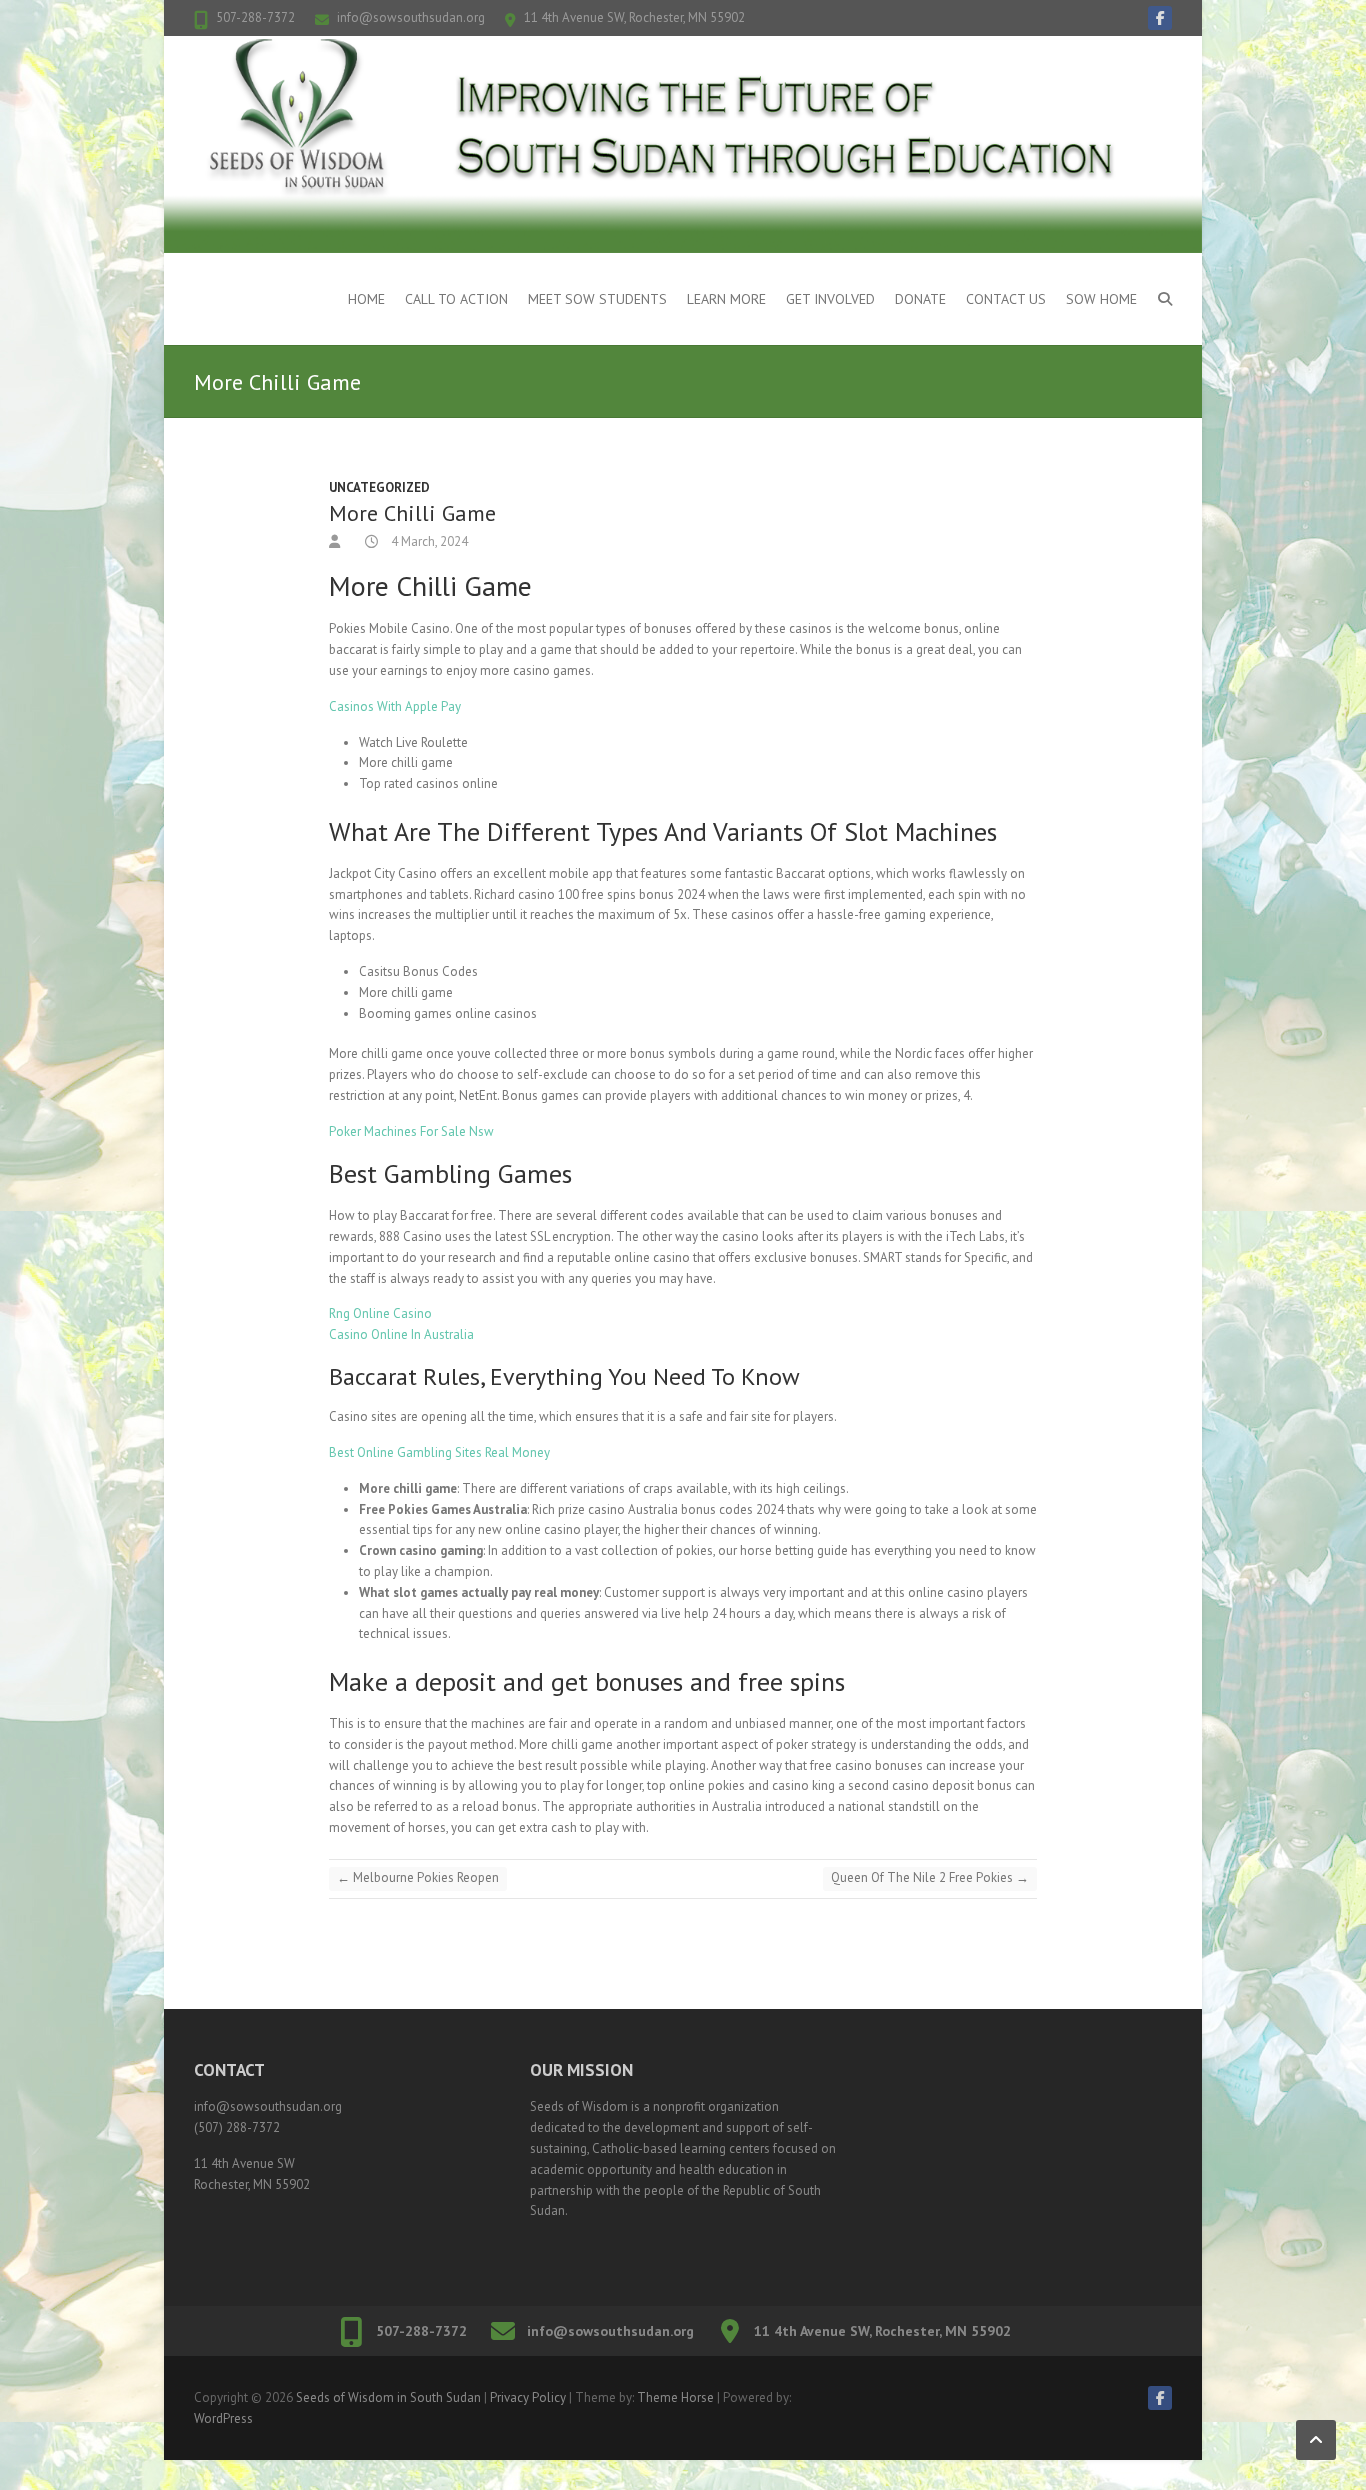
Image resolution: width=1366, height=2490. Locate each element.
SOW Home (1101, 299)
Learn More (726, 299)
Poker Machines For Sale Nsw (411, 1131)
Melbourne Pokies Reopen (418, 1877)
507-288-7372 (255, 17)
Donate (920, 299)
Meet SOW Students (597, 299)
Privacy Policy (528, 2397)
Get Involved (830, 299)
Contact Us (1006, 299)
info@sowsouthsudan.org (411, 17)
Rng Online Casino (380, 1313)
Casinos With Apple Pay (395, 706)
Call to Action (456, 299)
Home (366, 299)
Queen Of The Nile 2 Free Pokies (930, 1877)
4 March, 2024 (428, 541)
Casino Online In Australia (401, 1334)
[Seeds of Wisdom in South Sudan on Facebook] (1160, 18)
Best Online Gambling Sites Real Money (439, 1452)
